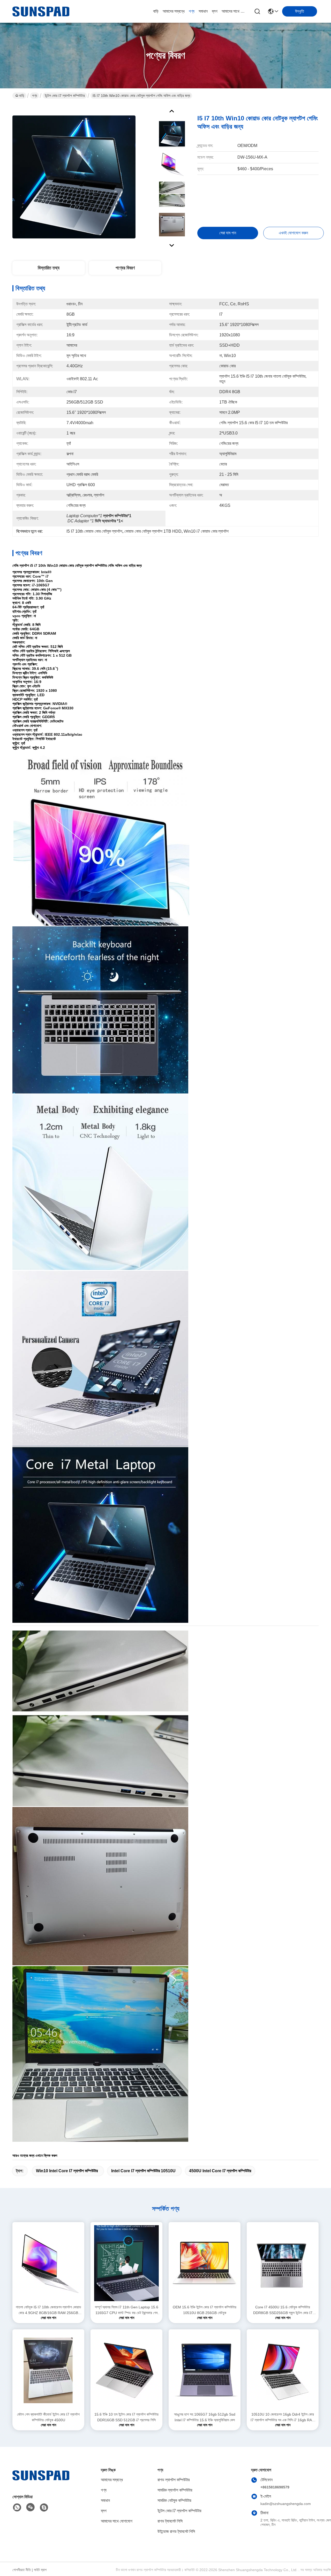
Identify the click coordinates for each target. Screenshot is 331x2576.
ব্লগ (215, 11)
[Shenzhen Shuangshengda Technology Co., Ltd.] (41, 11)
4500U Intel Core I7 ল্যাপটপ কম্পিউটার (220, 2171)
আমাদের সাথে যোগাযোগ (234, 11)
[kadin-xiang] (44, 2508)
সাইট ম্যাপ (40, 2570)
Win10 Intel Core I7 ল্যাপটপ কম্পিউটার (67, 2171)
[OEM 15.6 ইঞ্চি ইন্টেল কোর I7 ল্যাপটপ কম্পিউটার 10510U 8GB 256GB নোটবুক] (205, 2263)
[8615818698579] (17, 2508)
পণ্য (192, 11)
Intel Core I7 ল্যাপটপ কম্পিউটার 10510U (143, 2171)
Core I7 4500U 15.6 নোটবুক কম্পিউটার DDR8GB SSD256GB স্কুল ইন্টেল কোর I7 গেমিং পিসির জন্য (283, 2310)
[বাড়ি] (41, 2482)
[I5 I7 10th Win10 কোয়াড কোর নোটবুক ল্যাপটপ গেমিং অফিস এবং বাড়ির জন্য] (74, 177)
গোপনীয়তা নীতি (22, 2570)
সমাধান (203, 11)
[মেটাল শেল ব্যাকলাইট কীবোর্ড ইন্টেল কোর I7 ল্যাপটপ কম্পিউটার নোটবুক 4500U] (48, 2370)
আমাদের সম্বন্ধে (174, 11)
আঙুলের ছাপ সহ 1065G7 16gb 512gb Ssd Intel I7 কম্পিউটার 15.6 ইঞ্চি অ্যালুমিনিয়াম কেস (205, 2417)
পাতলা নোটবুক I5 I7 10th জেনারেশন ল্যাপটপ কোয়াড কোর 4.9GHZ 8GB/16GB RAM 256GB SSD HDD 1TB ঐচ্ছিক (48, 2310)
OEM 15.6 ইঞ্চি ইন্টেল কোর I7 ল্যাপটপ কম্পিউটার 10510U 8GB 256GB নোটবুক (205, 2310)
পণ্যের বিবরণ (125, 268)
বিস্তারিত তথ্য (49, 268)
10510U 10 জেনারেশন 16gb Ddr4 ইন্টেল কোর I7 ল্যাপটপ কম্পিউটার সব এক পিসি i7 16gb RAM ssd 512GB (283, 2418)
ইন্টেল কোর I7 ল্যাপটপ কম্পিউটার (65, 96)
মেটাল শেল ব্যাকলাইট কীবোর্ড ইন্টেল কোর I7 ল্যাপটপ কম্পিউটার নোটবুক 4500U (48, 2417)
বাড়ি (156, 11)
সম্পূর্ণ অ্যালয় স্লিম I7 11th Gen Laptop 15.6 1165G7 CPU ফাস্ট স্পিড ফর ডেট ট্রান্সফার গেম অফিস (127, 2310)
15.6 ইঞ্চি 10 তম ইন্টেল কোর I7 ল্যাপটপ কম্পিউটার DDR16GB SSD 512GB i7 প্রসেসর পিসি (126, 2417)
